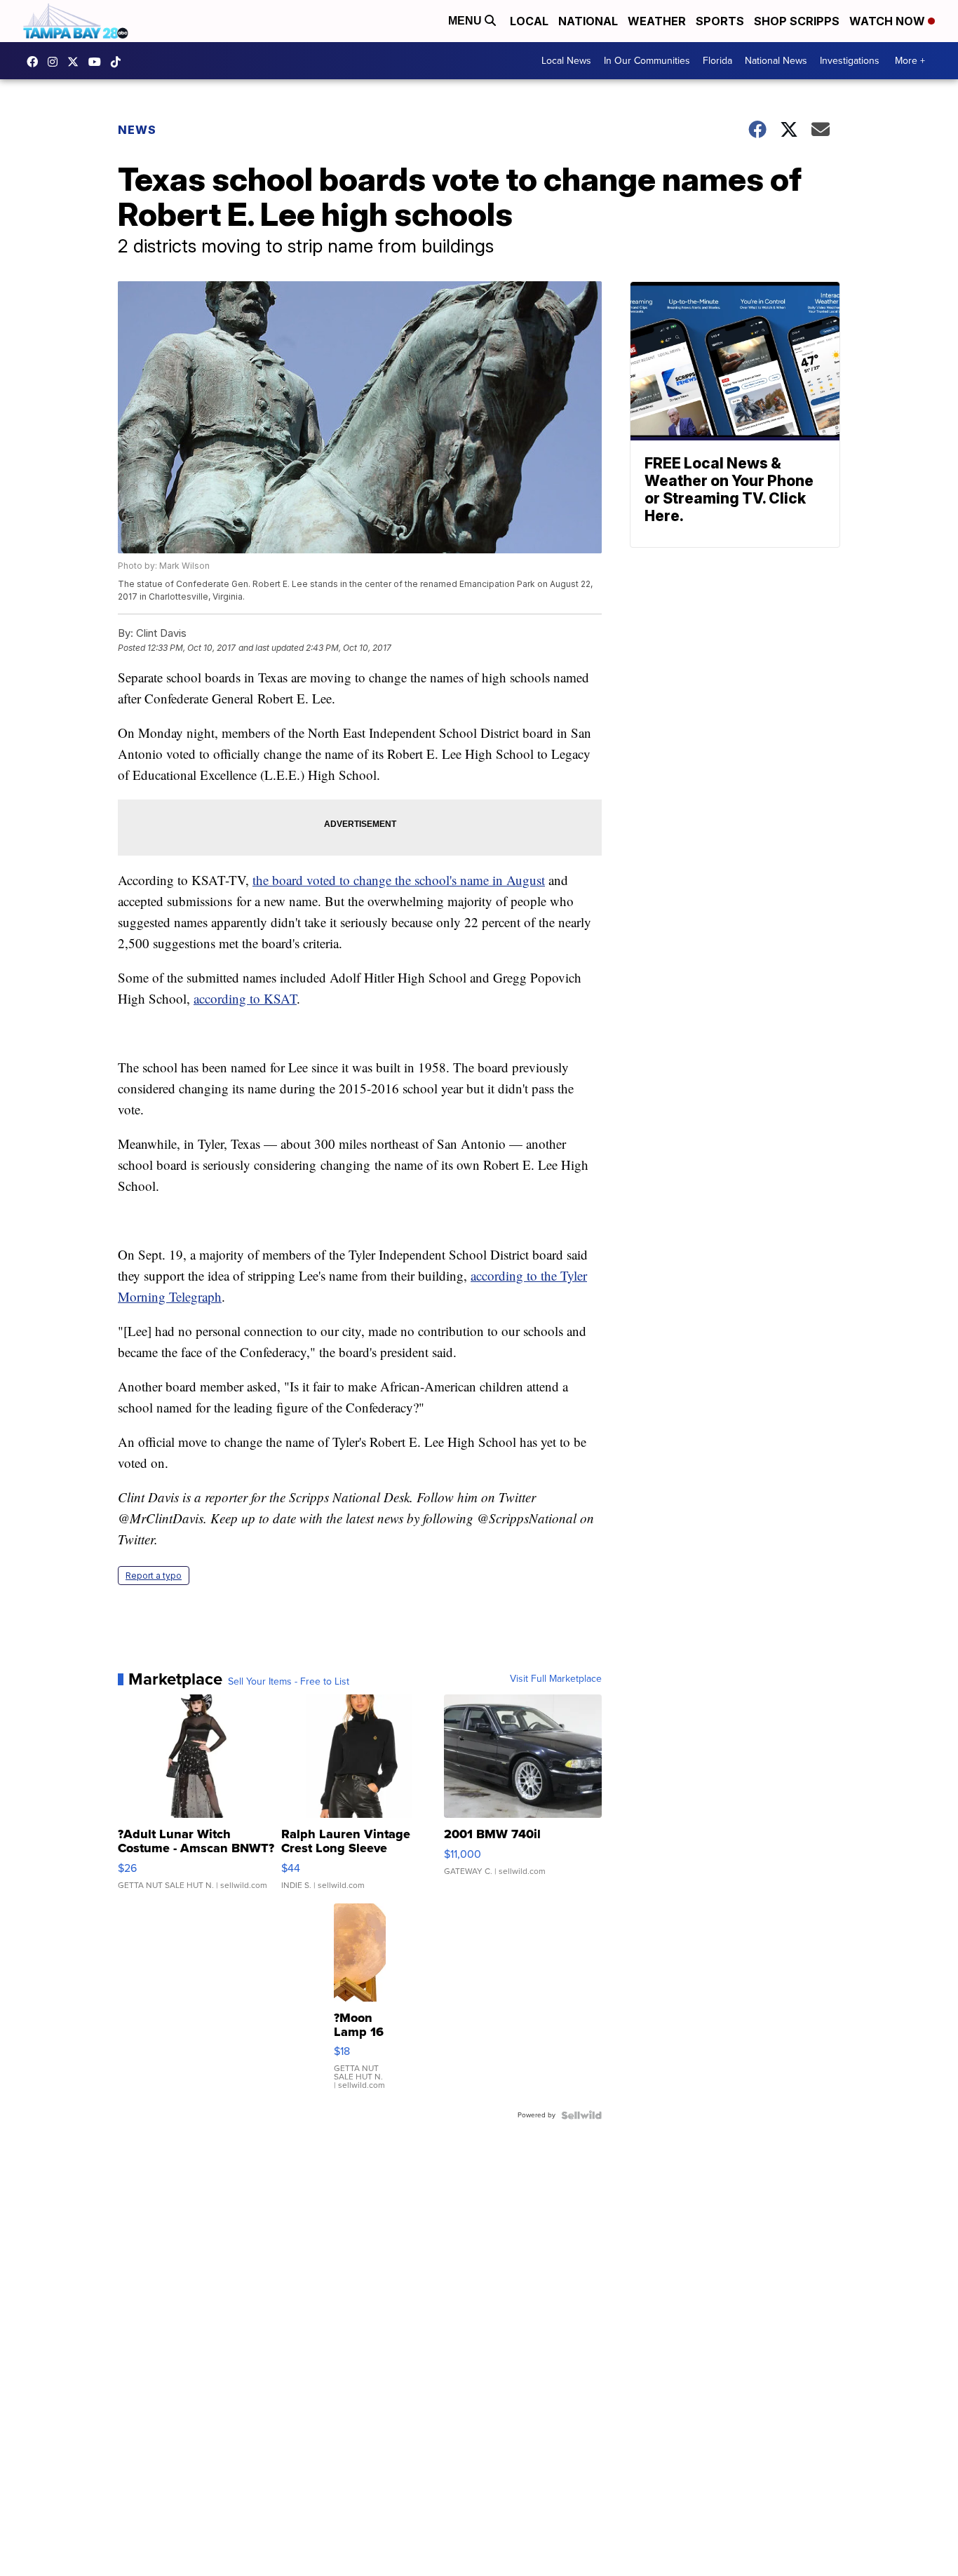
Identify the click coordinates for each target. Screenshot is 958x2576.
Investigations (850, 61)
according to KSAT (245, 998)
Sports (720, 21)
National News (776, 61)
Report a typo (154, 1576)
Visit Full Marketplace (556, 1679)
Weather (657, 21)
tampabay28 (76, 62)
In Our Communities (647, 61)
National (588, 21)
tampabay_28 (56, 62)
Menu (466, 21)
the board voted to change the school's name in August (399, 880)
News (137, 130)
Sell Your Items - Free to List (289, 1682)
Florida (717, 61)
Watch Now (889, 21)
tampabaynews (36, 62)
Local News (566, 61)
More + (910, 61)
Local (529, 21)
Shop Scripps (797, 21)
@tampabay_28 (119, 62)
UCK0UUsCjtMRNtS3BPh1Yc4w (98, 62)
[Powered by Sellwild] (581, 2115)
